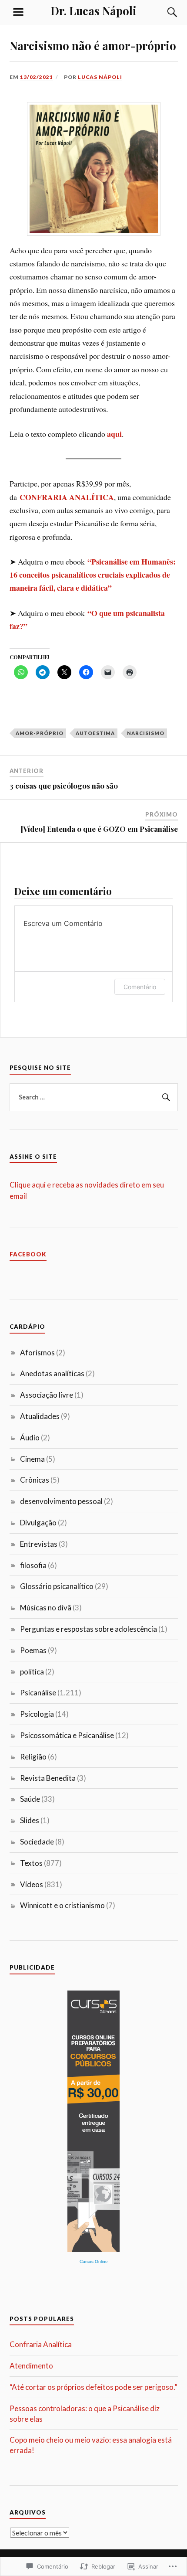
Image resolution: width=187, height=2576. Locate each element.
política (32, 1672)
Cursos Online (94, 2261)
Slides (30, 1820)
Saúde (30, 1799)
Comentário (140, 987)
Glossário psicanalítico (57, 1586)
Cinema (32, 1459)
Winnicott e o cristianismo (62, 1905)
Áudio (30, 1438)
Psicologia (37, 1714)
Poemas (33, 1650)
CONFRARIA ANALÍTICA (67, 497)
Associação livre (47, 1395)
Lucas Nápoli (100, 77)
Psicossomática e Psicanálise (67, 1735)
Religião (33, 1757)
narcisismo (146, 733)
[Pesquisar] (165, 1097)
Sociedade (37, 1842)
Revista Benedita (48, 1778)
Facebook (28, 1254)
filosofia (33, 1565)
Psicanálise (38, 1693)
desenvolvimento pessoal (61, 1501)
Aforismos (37, 1353)
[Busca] (164, 12)
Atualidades (40, 1416)
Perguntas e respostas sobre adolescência (88, 1629)
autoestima (95, 733)
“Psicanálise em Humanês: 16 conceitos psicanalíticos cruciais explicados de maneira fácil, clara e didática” (93, 575)
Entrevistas (39, 1544)
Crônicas (35, 1480)
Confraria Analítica (41, 2344)
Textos (31, 1863)
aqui (114, 434)
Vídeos (32, 1884)
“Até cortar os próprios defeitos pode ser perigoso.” (93, 2387)
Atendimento (31, 2366)
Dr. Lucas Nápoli (93, 10)
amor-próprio (40, 733)
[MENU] (18, 12)
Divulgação (38, 1523)
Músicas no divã (46, 1608)
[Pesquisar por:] (94, 1097)
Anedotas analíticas (52, 1373)
